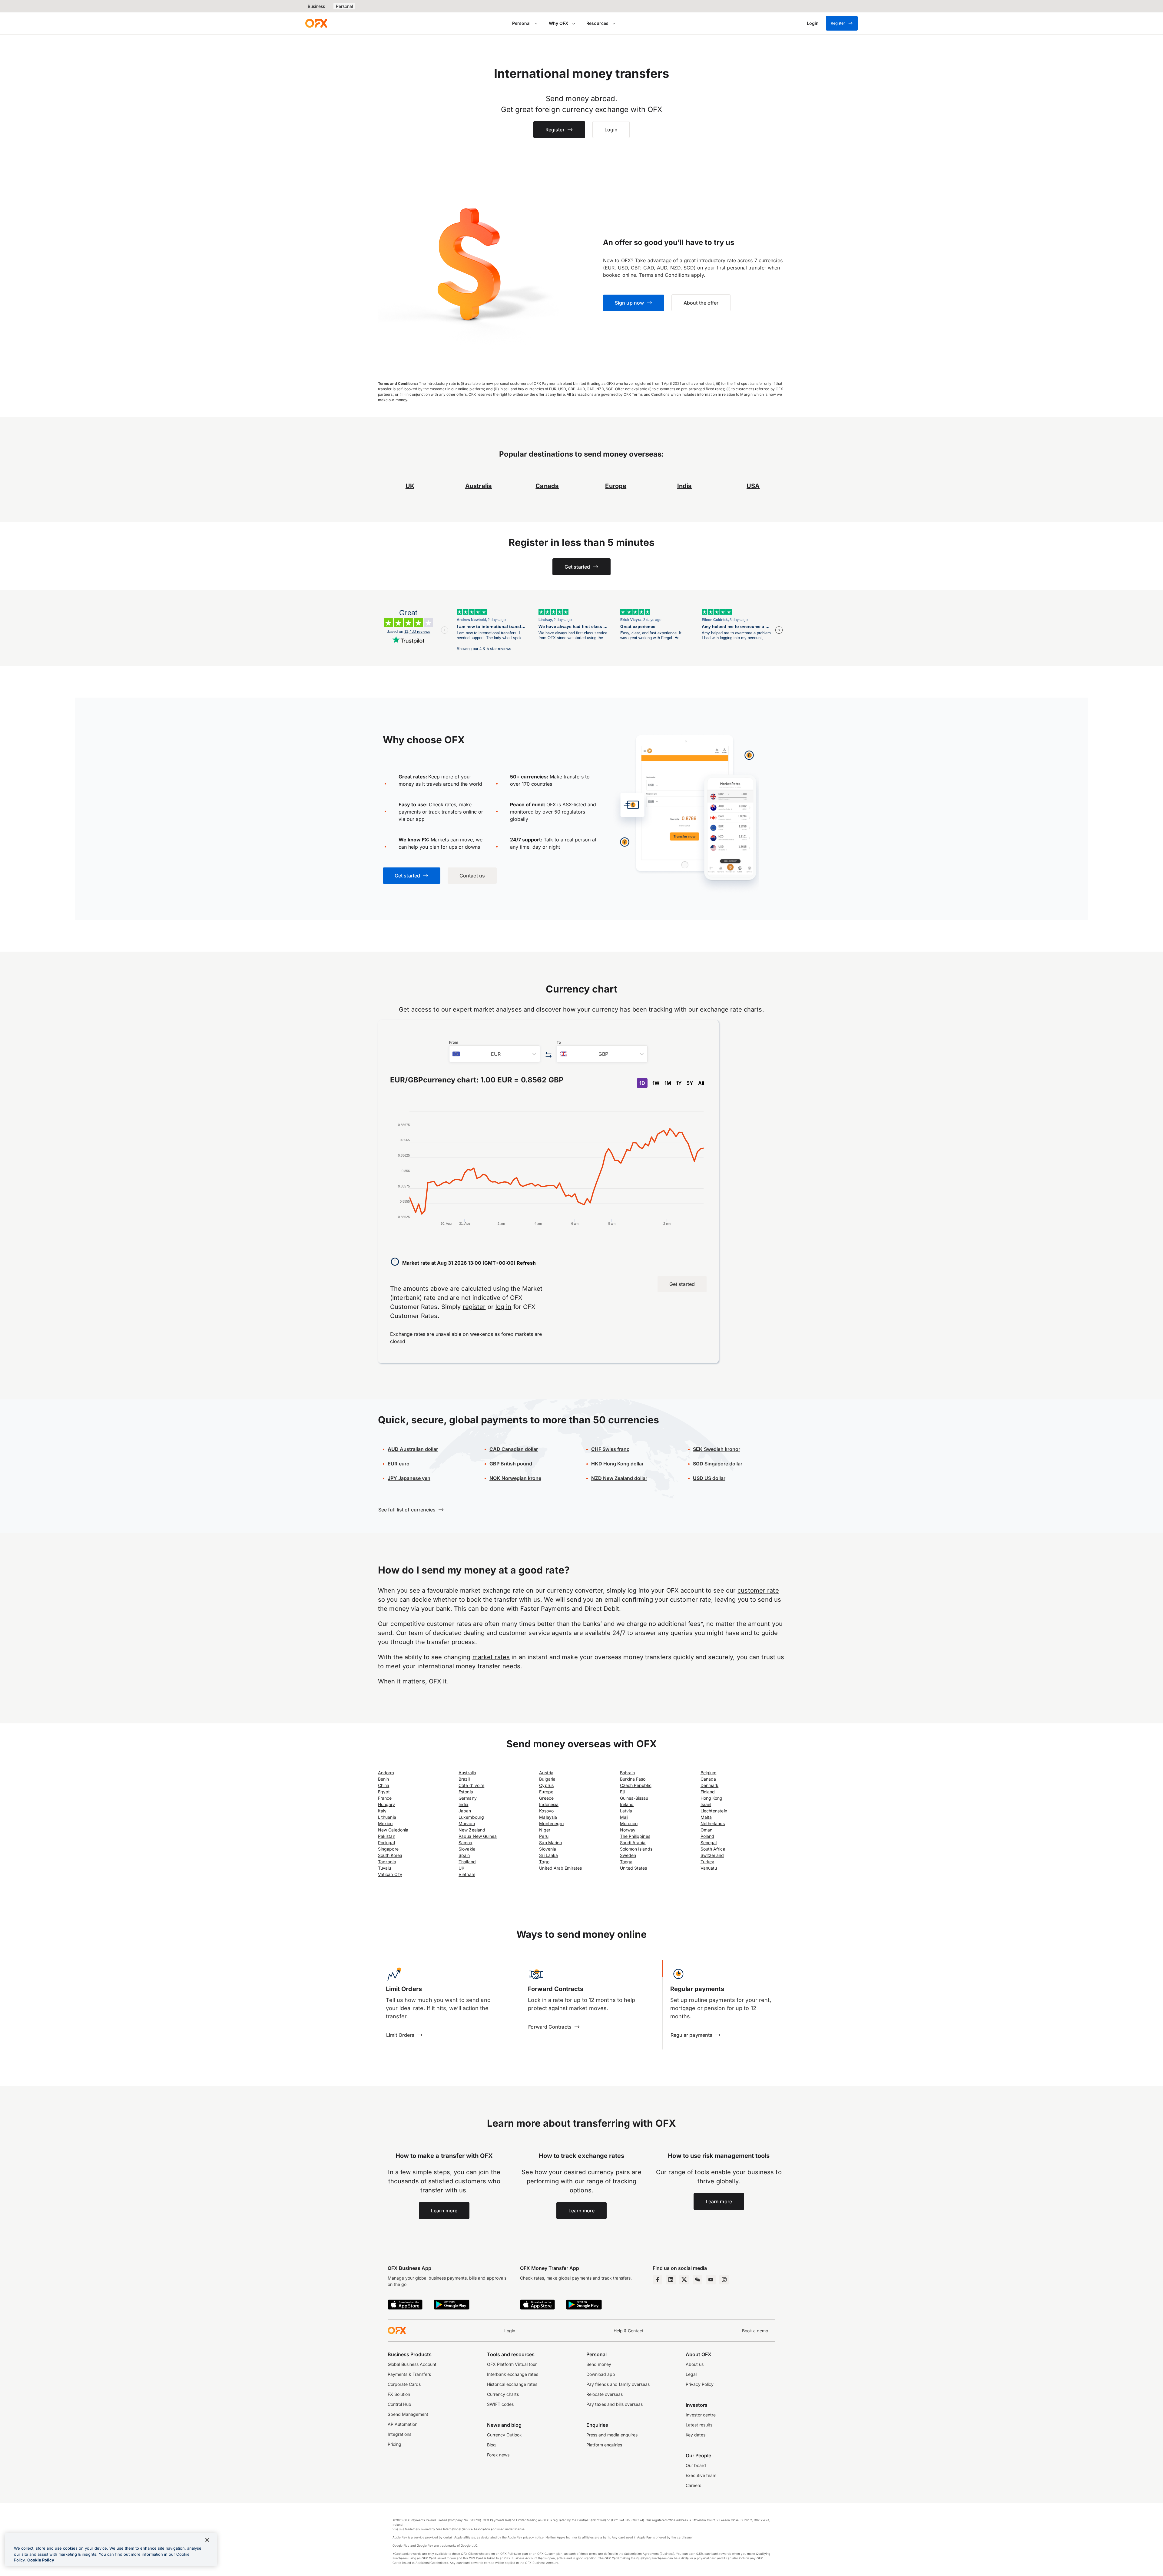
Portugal (386, 1843)
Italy (382, 1811)
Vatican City (390, 1874)
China (384, 1785)
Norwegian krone (515, 1478)
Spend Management (408, 2414)
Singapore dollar (718, 1464)
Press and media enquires (612, 2435)
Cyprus (546, 1785)
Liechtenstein (714, 1811)
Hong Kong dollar (617, 1464)
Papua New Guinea (478, 1836)
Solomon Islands (636, 1849)
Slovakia (467, 1849)
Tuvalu (384, 1868)
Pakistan (387, 1836)
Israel (706, 1804)
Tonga (626, 1862)
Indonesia (549, 1804)
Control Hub (399, 2404)
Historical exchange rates (512, 2384)
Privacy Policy (700, 2384)
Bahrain (628, 1773)
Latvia (626, 1811)
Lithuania (387, 1817)
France (385, 1798)
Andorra (386, 1773)
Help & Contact (629, 2331)
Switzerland (712, 1855)
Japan (465, 1811)
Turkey (707, 1862)
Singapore (388, 1849)
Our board (696, 2465)
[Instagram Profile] (724, 2280)
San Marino (550, 1843)
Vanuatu (709, 1868)
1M (668, 1083)
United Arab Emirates (560, 1868)
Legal (691, 2374)
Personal (344, 6)
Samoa (465, 1843)
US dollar (714, 1478)
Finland (708, 1792)
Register (838, 23)
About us (695, 2364)
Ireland (627, 1804)
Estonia (466, 1792)
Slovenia (548, 1849)
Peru (544, 1836)
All (701, 1083)
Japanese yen (409, 1478)
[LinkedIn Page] (671, 2280)
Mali (624, 1817)
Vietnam (467, 1874)
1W (656, 1083)
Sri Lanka (548, 1855)
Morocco (629, 1823)
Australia (467, 1773)
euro (404, 1464)
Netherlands (713, 1823)
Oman (706, 1830)
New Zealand (472, 1830)
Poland (707, 1836)
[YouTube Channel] (711, 2280)
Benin (383, 1779)
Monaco (467, 1823)
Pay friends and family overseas (618, 2384)
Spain (464, 1855)
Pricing (394, 2444)
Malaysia (548, 1817)
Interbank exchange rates (513, 2374)
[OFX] (316, 23)
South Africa (713, 1849)
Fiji (623, 1792)
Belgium (709, 1773)
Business (316, 6)
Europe (546, 1792)
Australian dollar (413, 1449)
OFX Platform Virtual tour (512, 2364)
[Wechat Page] (697, 2280)
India (463, 1804)
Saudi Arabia (633, 1843)
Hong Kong (712, 1798)
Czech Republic (636, 1785)
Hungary (387, 1804)
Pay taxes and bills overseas (615, 2404)
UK (461, 1868)
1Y (679, 1083)
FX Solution (399, 2394)
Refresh (526, 1263)
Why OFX (558, 23)
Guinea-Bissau (634, 1798)
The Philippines (635, 1836)
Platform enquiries (604, 2445)
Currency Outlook (504, 2435)
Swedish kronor (717, 1449)
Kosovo (546, 1811)
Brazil (464, 1779)
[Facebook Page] (658, 2280)
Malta (706, 1817)
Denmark (710, 1785)
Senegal (709, 1843)
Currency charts (503, 2394)
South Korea (390, 1855)
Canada (708, 1779)
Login (510, 2331)
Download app (601, 2374)
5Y (690, 1083)
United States (634, 1868)
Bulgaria (547, 1779)
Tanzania (387, 1862)
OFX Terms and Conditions (647, 394)
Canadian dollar (514, 1449)
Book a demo (755, 2331)
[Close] (207, 2540)
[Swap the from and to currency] (548, 1055)
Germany (468, 1798)
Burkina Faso (633, 1779)
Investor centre (701, 2415)
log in (504, 1307)
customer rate (758, 1590)
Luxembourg (471, 1817)
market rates (491, 1657)
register (474, 1307)
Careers (693, 2485)
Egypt (384, 1792)
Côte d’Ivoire (471, 1785)
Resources (597, 23)
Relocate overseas (605, 2394)
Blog (491, 2445)
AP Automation (403, 2424)
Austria (546, 1773)
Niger (545, 1830)
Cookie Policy (41, 2560)
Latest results (699, 2425)
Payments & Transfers (409, 2374)
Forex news (498, 2455)
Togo (544, 1862)
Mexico (385, 1823)
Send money (599, 2364)
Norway (628, 1830)
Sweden (628, 1855)
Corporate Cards (404, 2384)
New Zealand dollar (625, 1478)
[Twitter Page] (684, 2280)
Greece (546, 1798)
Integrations (399, 2434)
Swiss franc (610, 1449)
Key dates (696, 2435)
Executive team (701, 2475)
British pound (511, 1464)
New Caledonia (393, 1830)
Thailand (467, 1862)
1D (642, 1083)
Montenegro (551, 1823)
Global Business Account (412, 2364)
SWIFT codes (500, 2404)
